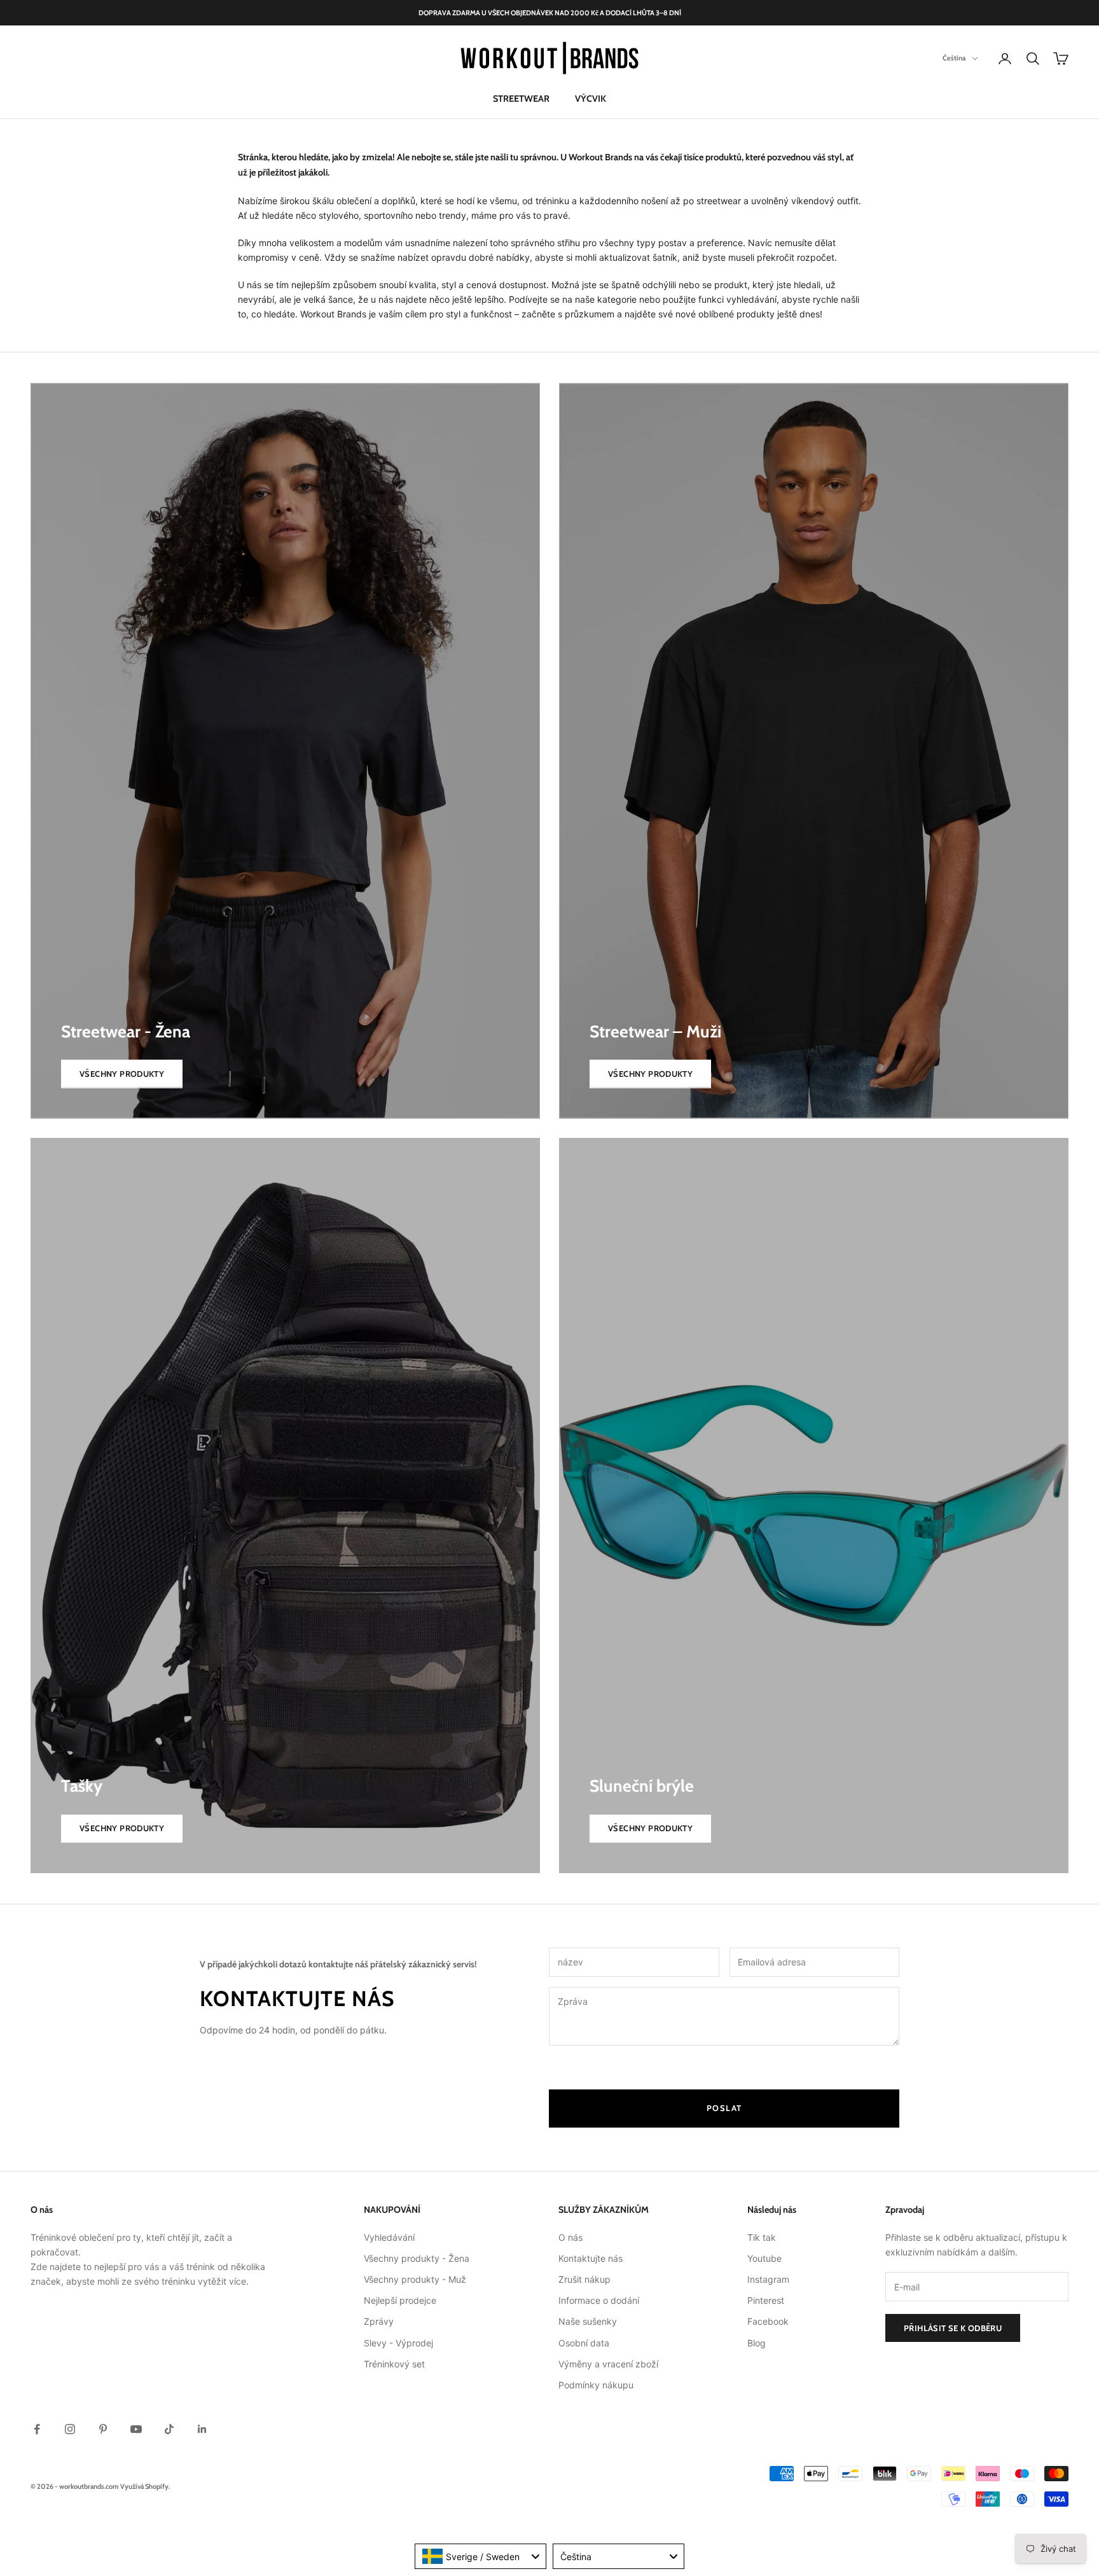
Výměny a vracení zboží (608, 2364)
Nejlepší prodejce (400, 2300)
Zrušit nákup (584, 2279)
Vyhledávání (389, 2237)
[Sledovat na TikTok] (169, 2429)
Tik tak (762, 2237)
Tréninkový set (394, 2364)
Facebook (768, 2321)
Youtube (764, 2258)
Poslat (724, 2108)
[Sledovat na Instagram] (70, 2429)
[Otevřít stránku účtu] (1005, 59)
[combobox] (480, 2556)
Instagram (768, 2279)
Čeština (954, 59)
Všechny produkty (122, 1074)
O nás (570, 2237)
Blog (757, 2343)
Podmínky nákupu (596, 2385)
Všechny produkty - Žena (417, 2258)
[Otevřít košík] (1061, 59)
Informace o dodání (599, 2300)
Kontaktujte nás (591, 2258)
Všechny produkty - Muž (415, 2279)
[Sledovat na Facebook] (37, 2429)
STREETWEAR (521, 99)
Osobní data (584, 2343)
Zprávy (379, 2321)
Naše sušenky (588, 2321)
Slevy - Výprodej (398, 2343)
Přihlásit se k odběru (953, 2328)
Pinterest (766, 2300)
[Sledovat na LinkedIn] (202, 2429)
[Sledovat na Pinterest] (103, 2429)
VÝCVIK (591, 99)
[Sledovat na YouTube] (136, 2429)
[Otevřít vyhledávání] (1033, 59)
